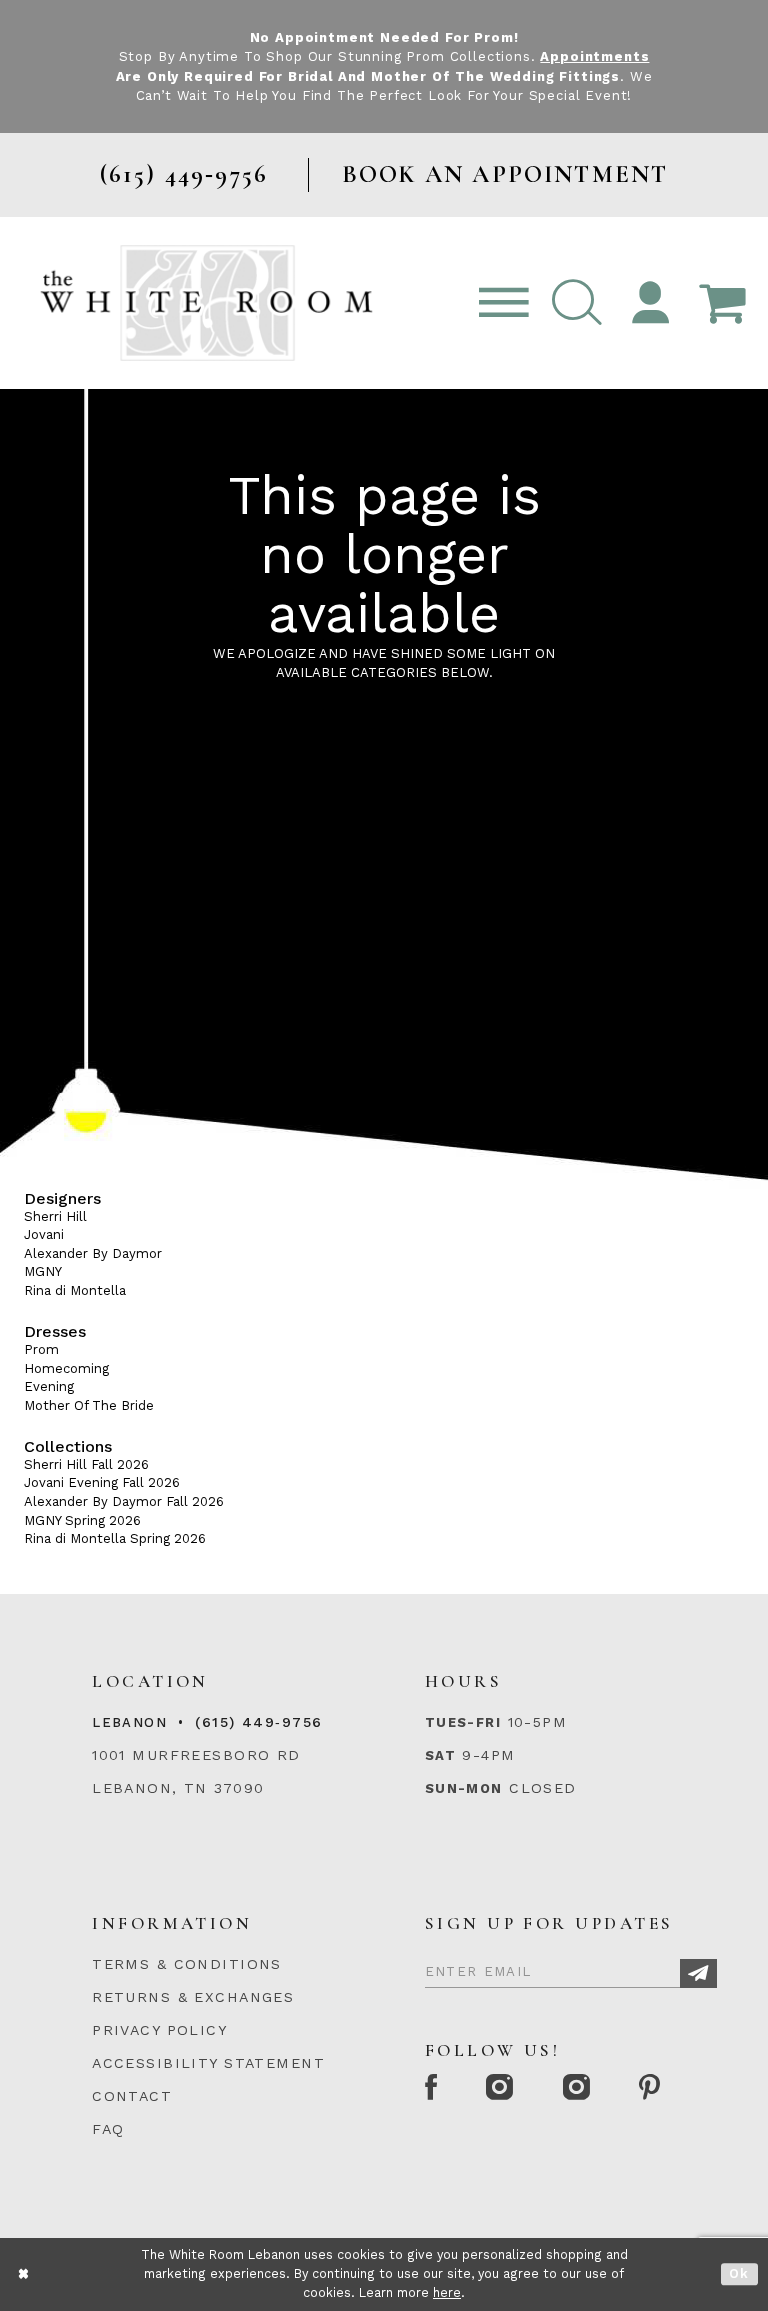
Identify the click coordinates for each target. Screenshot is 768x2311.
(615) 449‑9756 (258, 1722)
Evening (49, 1386)
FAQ (108, 2129)
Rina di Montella (75, 1290)
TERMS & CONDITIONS (187, 1964)
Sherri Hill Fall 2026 (86, 1464)
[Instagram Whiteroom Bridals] (577, 2089)
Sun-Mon (464, 1788)
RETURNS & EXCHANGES (193, 1997)
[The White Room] (206, 302)
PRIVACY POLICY (159, 2030)
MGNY (43, 1271)
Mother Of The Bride (89, 1405)
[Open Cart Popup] (722, 303)
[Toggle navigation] (504, 303)
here (447, 2292)
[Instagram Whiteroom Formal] (501, 2089)
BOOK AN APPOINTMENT (505, 174)
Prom (41, 1349)
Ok (739, 2274)
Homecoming (66, 1368)
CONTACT (132, 2096)
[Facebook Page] (432, 2089)
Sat (440, 1755)
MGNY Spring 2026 (82, 1520)
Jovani (44, 1234)
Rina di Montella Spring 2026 (115, 1538)
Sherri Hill (55, 1216)
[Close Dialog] (24, 2274)
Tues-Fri (463, 1722)
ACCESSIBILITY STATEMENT (208, 2063)
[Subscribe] (698, 1973)
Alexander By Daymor (93, 1253)
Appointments (594, 56)
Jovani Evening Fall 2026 (102, 1482)
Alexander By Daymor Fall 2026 (124, 1501)
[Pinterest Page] (651, 2089)
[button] (577, 303)
